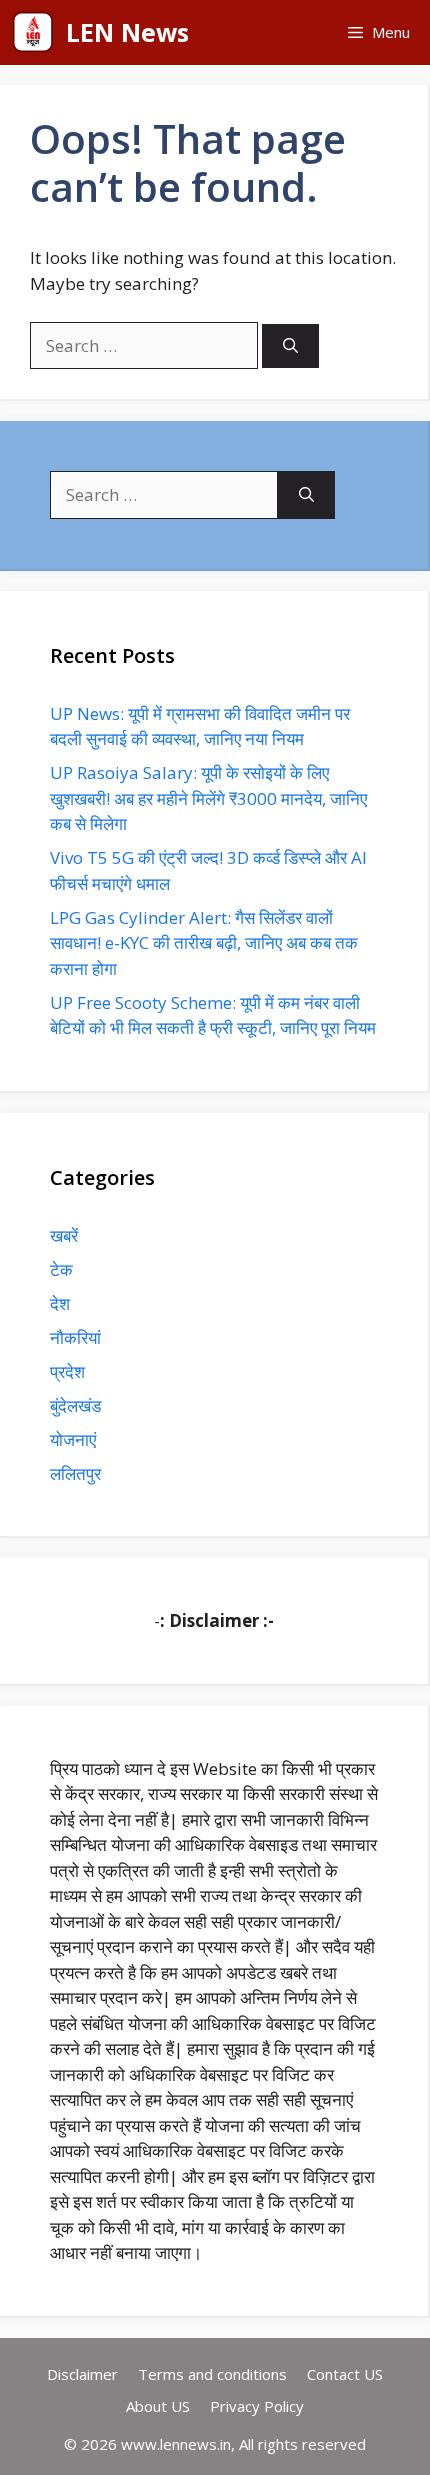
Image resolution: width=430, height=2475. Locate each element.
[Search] (290, 346)
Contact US (345, 2374)
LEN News (127, 32)
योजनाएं (73, 1439)
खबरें (64, 1235)
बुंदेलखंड (75, 1405)
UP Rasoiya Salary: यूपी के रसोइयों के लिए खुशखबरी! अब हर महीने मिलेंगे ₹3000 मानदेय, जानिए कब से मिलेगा (208, 798)
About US (158, 2406)
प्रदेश (67, 1371)
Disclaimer (82, 2374)
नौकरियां (75, 1337)
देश (60, 1303)
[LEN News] (33, 32)
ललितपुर (75, 1473)
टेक (61, 1269)
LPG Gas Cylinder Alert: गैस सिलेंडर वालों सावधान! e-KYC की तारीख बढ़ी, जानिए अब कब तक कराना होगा (204, 943)
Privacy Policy (257, 2406)
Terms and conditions (212, 2374)
